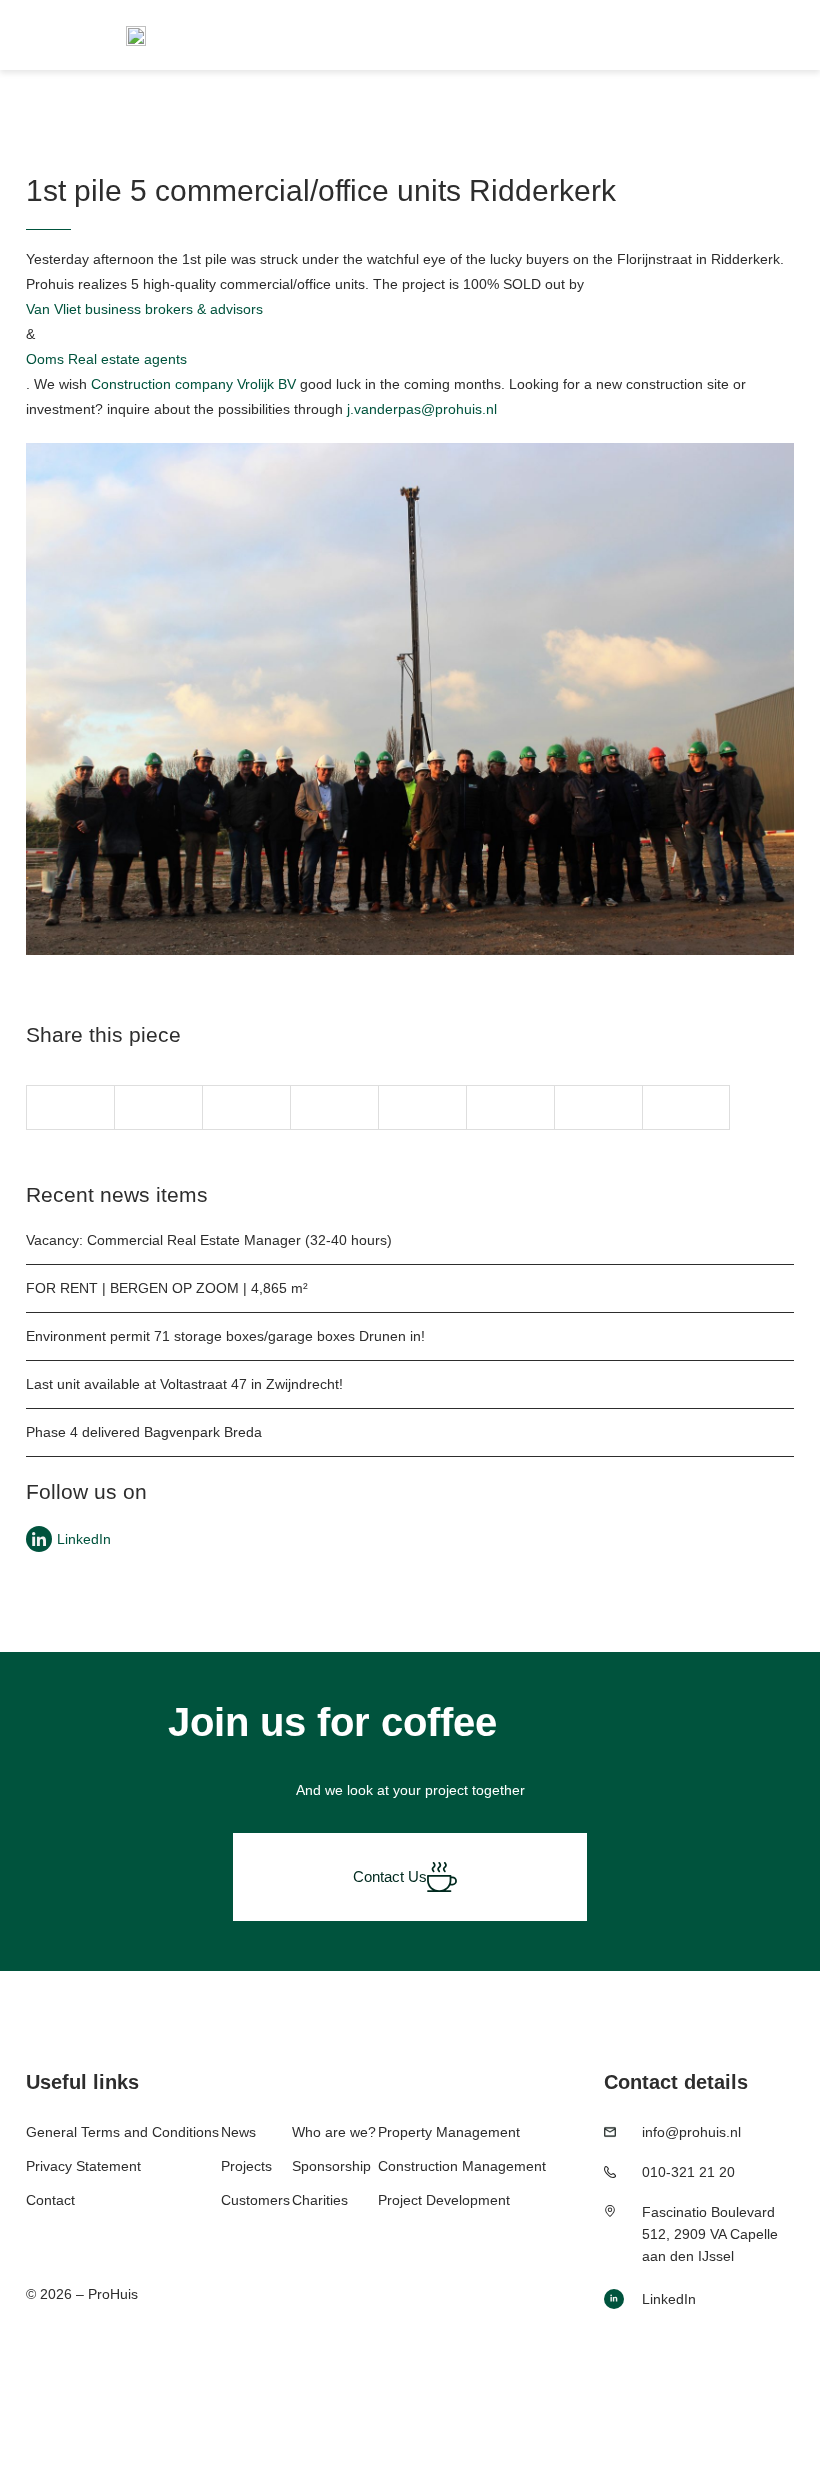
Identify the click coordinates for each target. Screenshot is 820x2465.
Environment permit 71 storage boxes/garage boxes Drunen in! (225, 1336)
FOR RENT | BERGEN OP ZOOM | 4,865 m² (167, 1288)
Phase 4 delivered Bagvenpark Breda (144, 1432)
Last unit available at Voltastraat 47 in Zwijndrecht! (184, 1384)
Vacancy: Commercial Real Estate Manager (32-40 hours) (209, 1240)
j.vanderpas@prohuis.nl (422, 409)
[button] (70, 1107)
